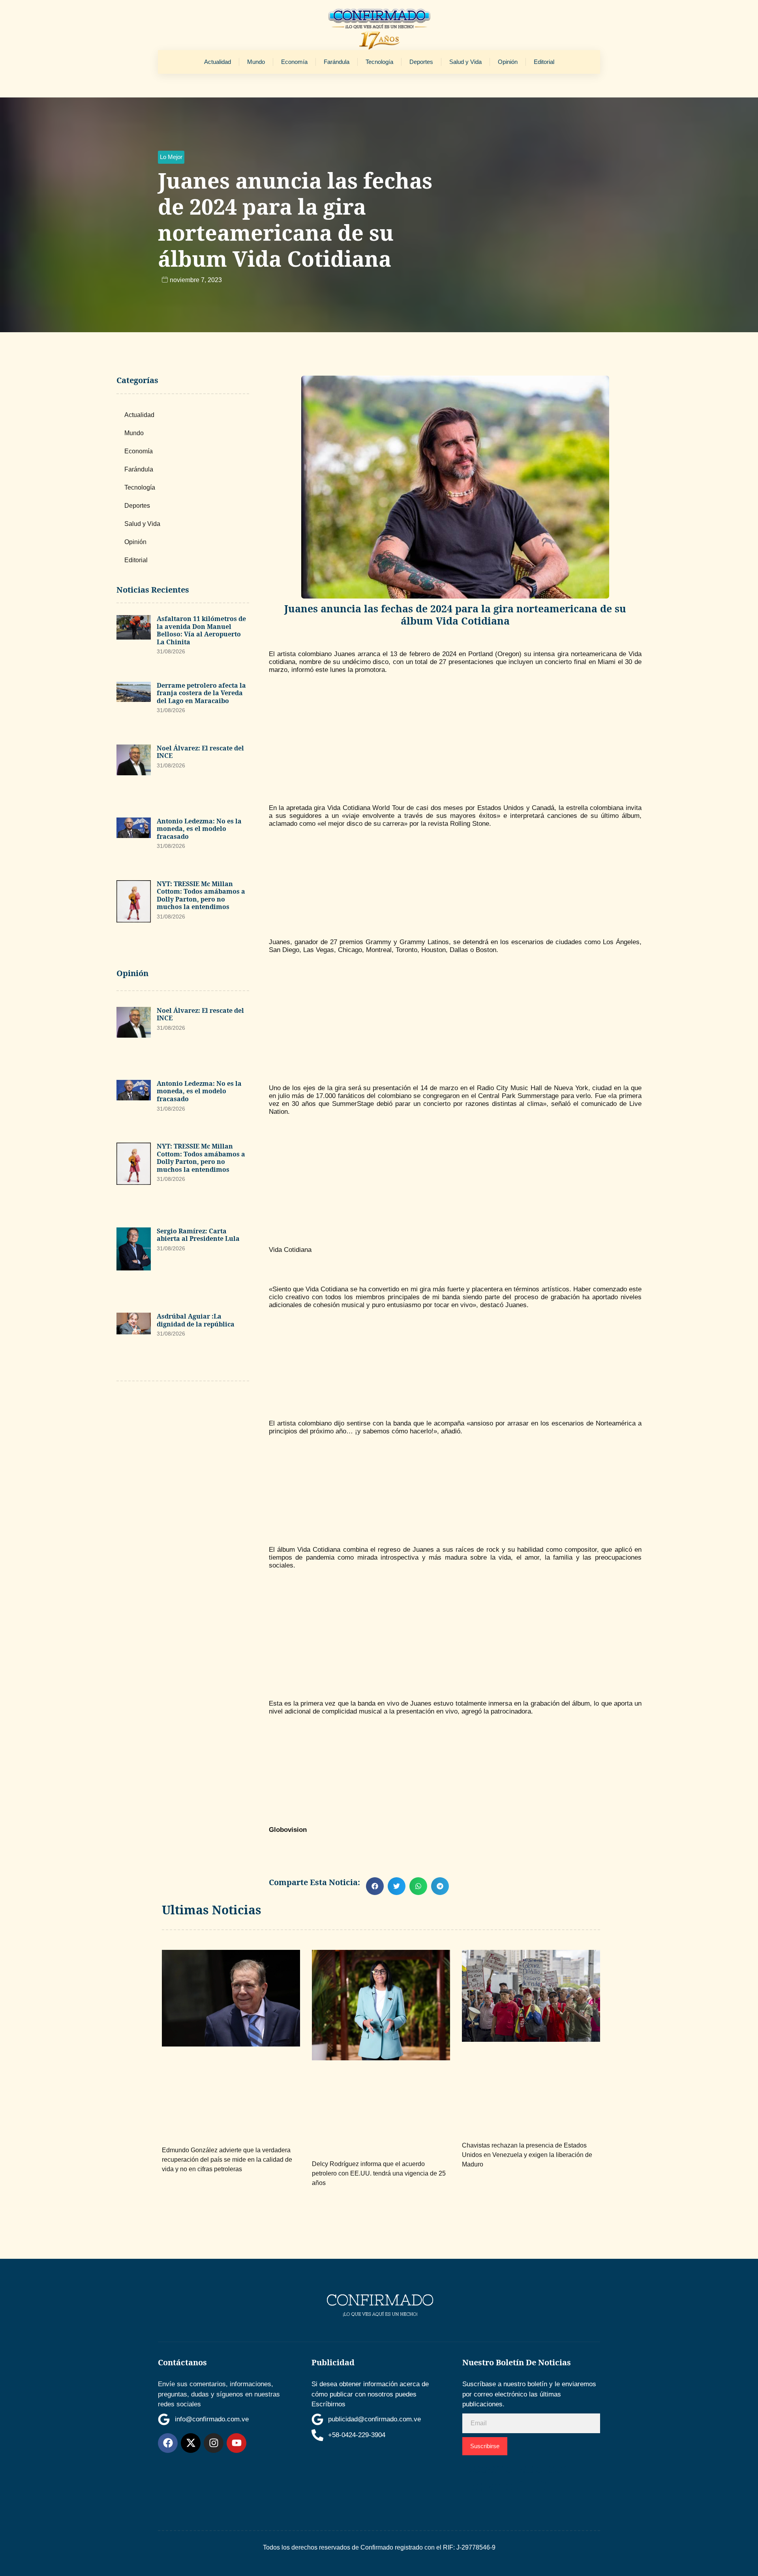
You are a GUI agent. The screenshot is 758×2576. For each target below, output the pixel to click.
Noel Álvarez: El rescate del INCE (200, 752)
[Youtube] (236, 2443)
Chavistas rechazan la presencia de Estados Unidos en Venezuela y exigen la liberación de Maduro (527, 2155)
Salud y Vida (465, 62)
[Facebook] (168, 2443)
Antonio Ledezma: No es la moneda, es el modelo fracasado (199, 829)
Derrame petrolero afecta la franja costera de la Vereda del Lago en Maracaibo (201, 693)
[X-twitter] (191, 2443)
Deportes (421, 62)
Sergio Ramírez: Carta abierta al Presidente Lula (198, 1235)
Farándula (337, 62)
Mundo (256, 62)
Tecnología (379, 62)
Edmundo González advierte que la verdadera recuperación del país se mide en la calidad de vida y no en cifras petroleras (227, 2160)
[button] (171, 157)
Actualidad (218, 62)
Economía (294, 62)
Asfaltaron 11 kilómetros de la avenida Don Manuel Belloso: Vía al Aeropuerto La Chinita (201, 630)
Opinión (508, 62)
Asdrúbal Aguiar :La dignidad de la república (196, 1320)
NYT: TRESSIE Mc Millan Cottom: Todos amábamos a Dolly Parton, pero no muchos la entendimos (201, 895)
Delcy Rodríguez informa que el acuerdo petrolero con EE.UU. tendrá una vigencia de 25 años (379, 2173)
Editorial (544, 62)
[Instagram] (214, 2443)
